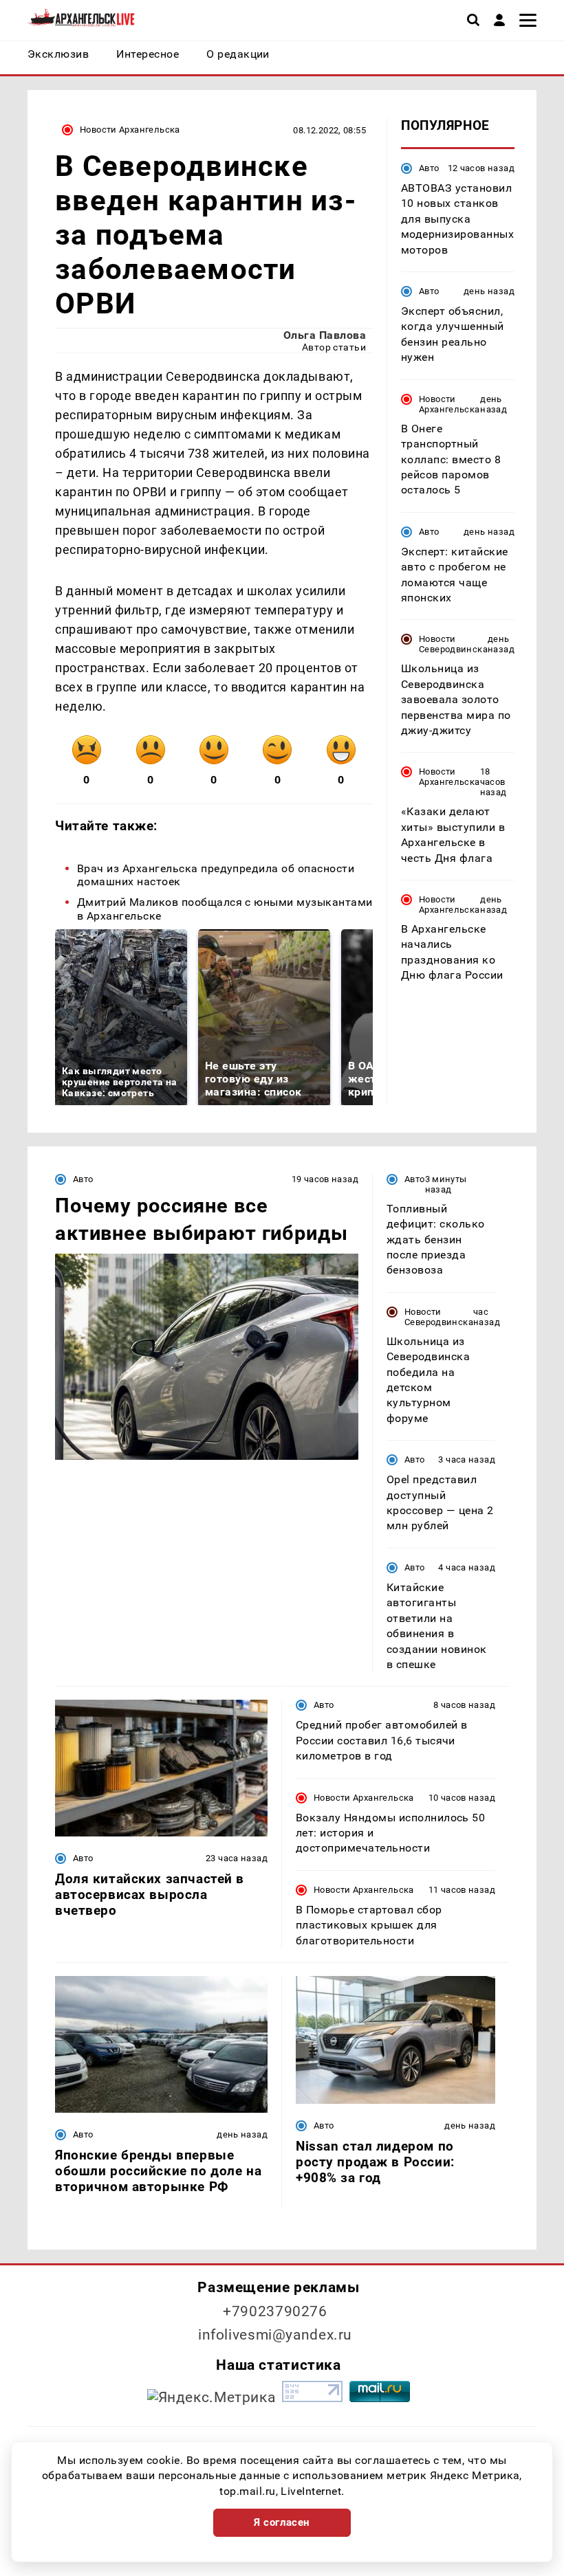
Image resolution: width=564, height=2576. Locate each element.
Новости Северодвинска (453, 644)
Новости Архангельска (130, 130)
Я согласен (282, 2522)
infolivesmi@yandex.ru (275, 2335)
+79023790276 (275, 2311)
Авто (429, 168)
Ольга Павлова (325, 335)
